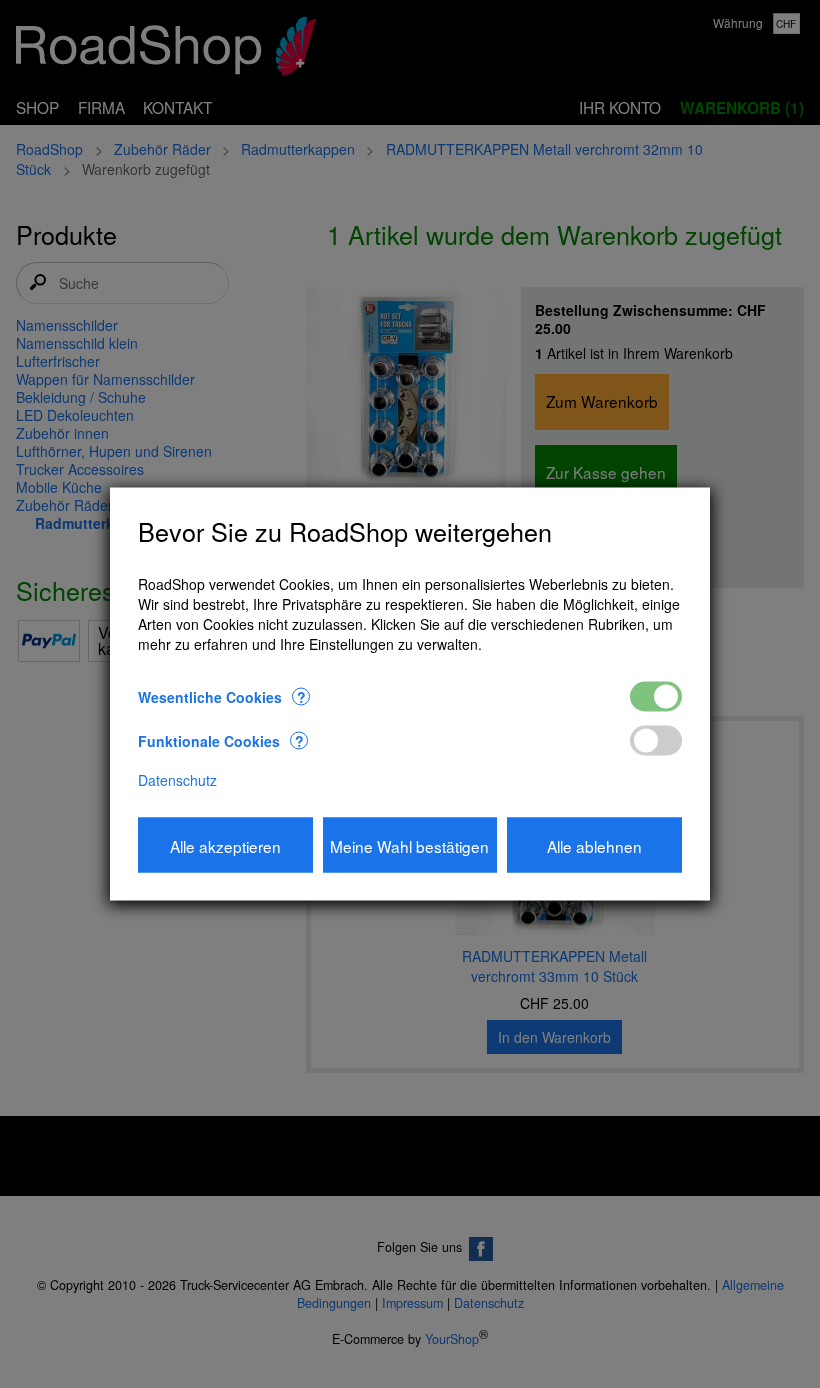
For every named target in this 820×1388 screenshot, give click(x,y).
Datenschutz (177, 780)
